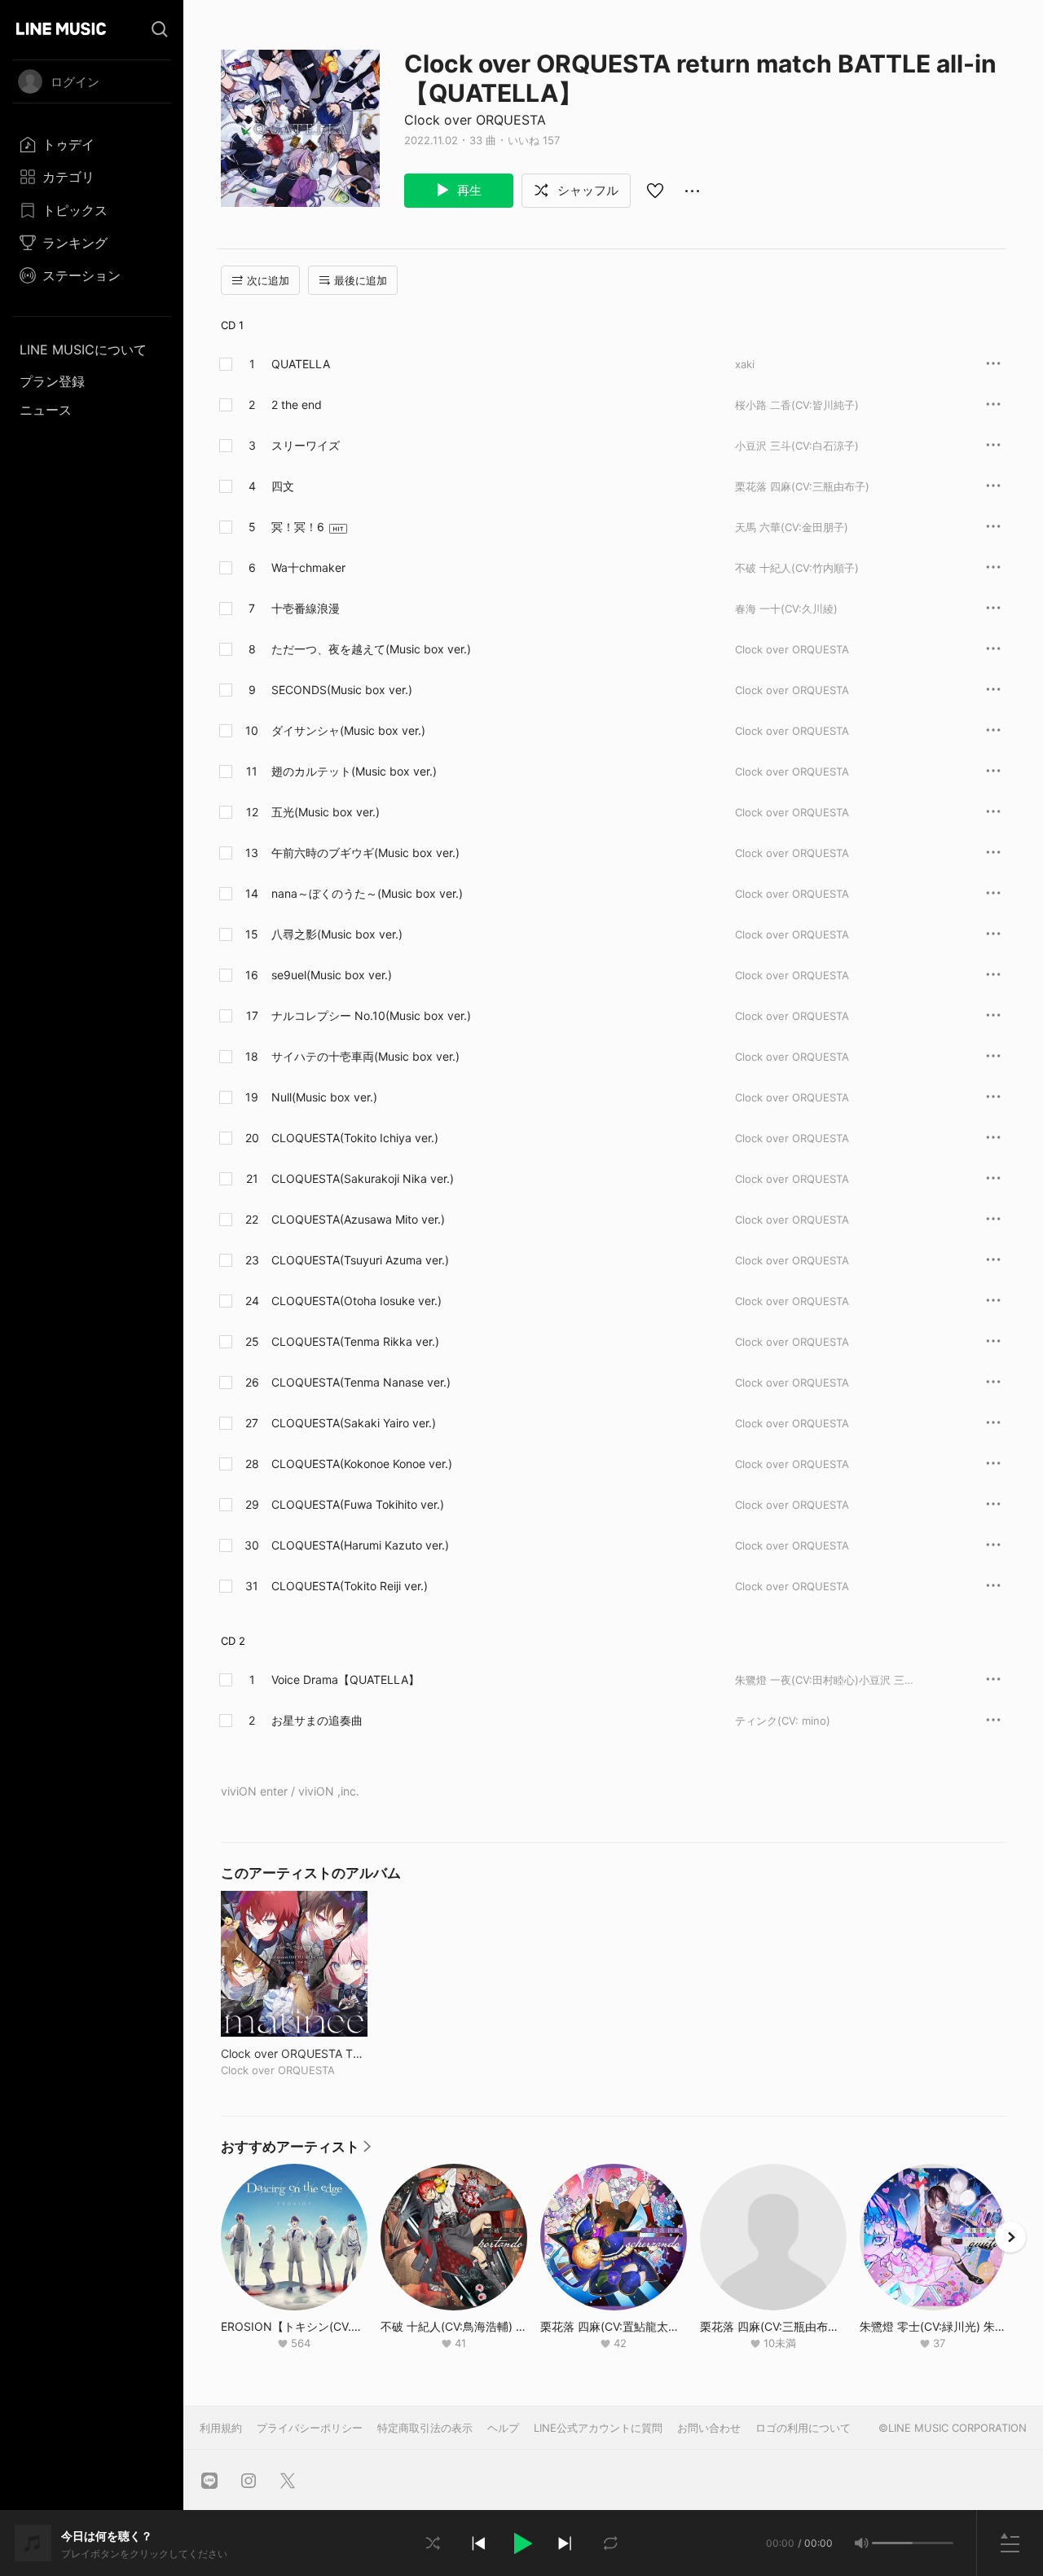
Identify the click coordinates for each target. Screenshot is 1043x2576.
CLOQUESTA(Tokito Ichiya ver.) (355, 1138)
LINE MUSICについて (83, 349)
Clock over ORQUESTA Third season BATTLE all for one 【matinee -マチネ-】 (294, 2053)
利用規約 (221, 2428)
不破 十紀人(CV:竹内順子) (797, 568)
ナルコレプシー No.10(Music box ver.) (371, 1015)
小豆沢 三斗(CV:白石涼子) (797, 446)
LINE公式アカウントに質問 (598, 2428)
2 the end (297, 404)
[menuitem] (92, 144)
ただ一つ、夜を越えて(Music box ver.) (371, 649)
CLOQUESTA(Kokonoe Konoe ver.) (362, 1464)
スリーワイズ (306, 445)
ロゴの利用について (803, 2428)
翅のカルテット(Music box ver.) (354, 771)
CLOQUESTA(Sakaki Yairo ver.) (354, 1423)
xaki (745, 364)
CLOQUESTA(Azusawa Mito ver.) (358, 1219)
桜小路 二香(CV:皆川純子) (797, 405)
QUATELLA (301, 364)
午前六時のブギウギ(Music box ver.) (365, 853)
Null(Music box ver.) (324, 1097)
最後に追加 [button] (361, 280)
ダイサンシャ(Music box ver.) (348, 730)
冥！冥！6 (298, 527)
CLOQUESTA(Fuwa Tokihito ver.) (358, 1504)
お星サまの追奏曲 (317, 1720)
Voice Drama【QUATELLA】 (345, 1679)
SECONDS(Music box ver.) (342, 690)
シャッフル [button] (586, 190)
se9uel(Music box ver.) (332, 975)
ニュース (46, 410)
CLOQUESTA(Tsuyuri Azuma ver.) (360, 1260)
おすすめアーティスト (296, 2151)
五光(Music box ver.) (326, 812)
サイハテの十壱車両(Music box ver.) (365, 1056)
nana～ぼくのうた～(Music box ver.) (367, 893)
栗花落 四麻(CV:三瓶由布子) (802, 486)
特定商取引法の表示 (425, 2428)
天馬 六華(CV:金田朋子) (792, 527)
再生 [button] (468, 190)
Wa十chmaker (308, 567)
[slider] (892, 2543)
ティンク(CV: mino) (783, 1721)
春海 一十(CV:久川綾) (786, 609)
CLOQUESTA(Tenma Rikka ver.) (355, 1341)
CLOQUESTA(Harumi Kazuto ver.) (360, 1545)
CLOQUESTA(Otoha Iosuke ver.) (356, 1301)
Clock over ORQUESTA (475, 120)
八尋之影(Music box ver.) (337, 934)
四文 (283, 486)
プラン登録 (52, 381)
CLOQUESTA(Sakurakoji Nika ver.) (363, 1178)
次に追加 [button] (268, 280)
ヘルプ (503, 2428)
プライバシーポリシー (310, 2428)
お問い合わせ (709, 2428)
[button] (521, 2543)
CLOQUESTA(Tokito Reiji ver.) (350, 1586)
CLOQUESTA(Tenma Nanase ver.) (361, 1382)
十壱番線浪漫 (306, 608)
